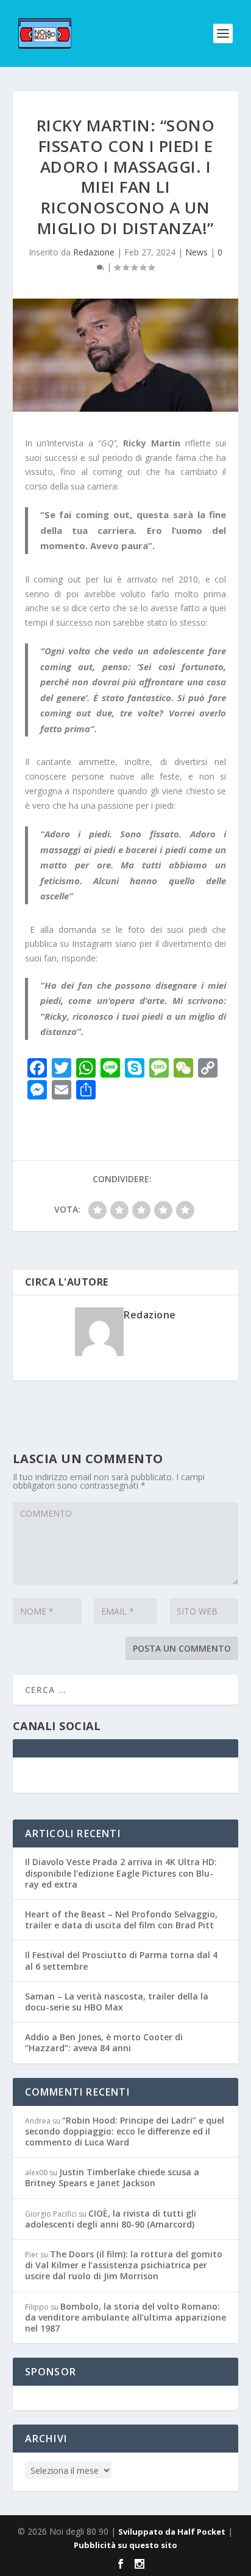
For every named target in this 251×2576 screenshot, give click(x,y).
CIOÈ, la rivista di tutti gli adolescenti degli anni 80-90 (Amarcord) (111, 2219)
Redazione (94, 252)
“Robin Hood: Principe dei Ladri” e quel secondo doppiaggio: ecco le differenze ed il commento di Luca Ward (125, 2131)
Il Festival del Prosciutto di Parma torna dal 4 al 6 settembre (121, 1960)
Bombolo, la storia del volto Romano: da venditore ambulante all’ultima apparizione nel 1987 (125, 2317)
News (196, 252)
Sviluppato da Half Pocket (172, 2532)
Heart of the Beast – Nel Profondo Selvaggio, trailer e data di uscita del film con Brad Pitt (121, 1920)
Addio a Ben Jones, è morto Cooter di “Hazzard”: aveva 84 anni (104, 2042)
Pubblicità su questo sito (125, 2545)
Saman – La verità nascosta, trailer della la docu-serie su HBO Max (117, 2002)
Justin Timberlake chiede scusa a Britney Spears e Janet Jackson (112, 2177)
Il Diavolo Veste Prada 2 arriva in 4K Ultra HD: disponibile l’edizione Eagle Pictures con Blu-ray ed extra (121, 1873)
